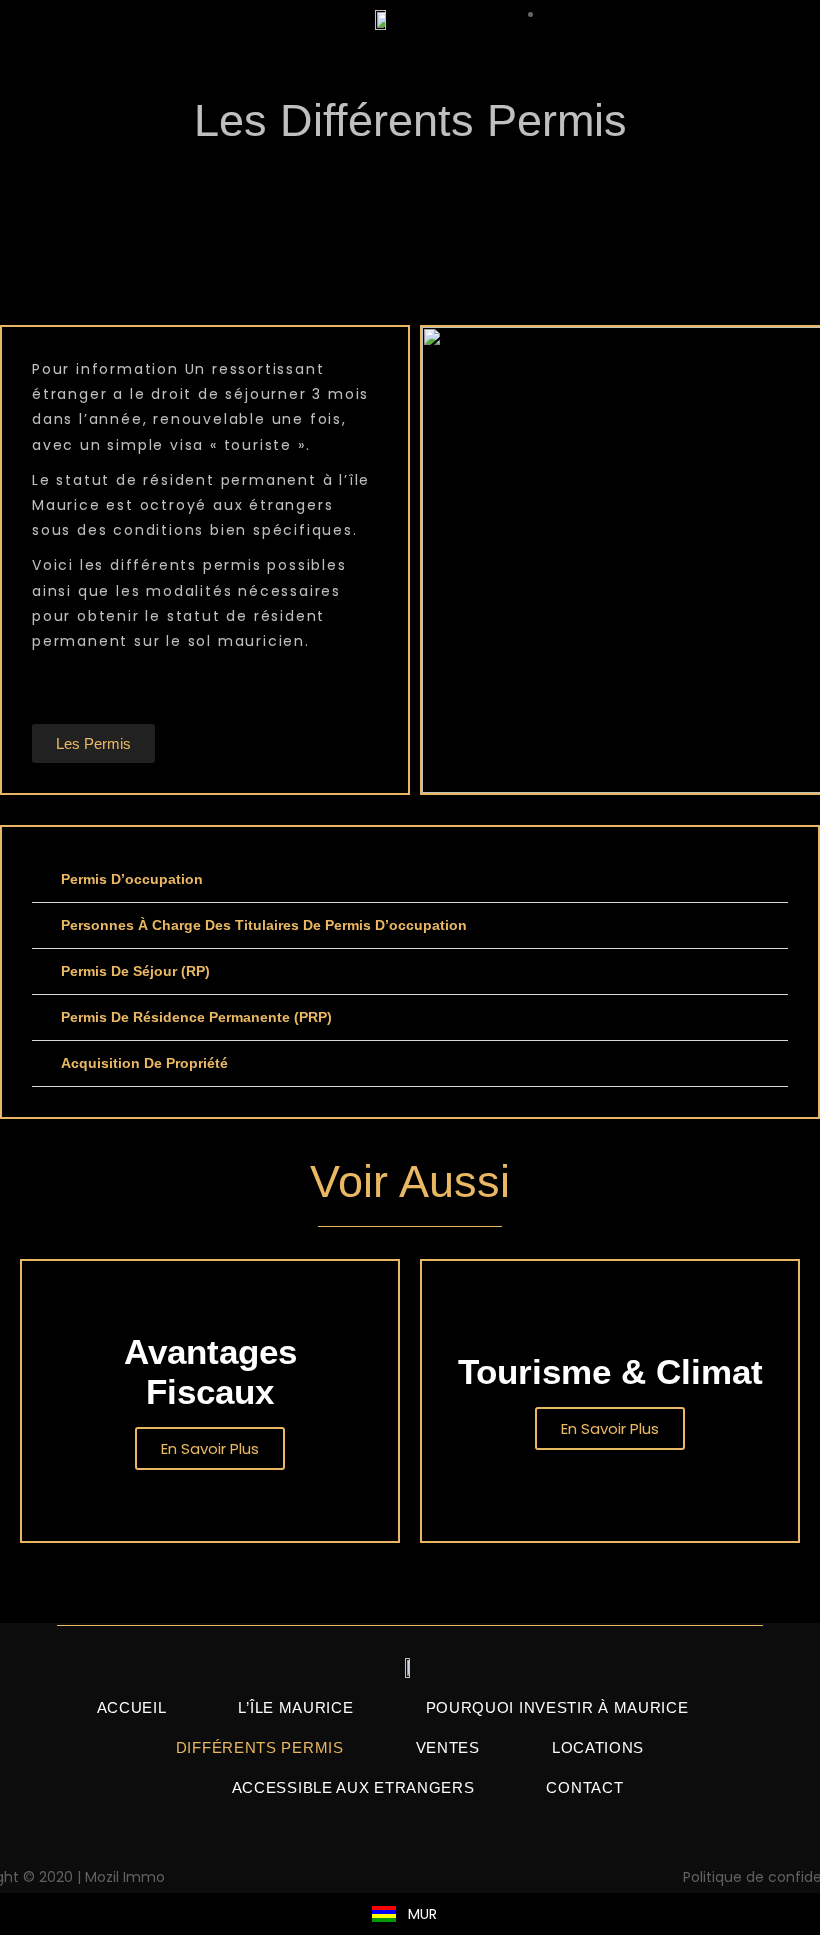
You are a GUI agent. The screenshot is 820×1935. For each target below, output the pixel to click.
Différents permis (260, 1747)
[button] (410, 880)
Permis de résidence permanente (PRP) (196, 1017)
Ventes (448, 1747)
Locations (598, 1747)
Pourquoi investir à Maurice (557, 1707)
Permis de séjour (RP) (135, 971)
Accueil (132, 1707)
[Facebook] (410, 1873)
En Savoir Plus (210, 1448)
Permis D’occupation (132, 879)
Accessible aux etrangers (353, 1787)
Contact (584, 1787)
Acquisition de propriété (144, 1063)
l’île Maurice (295, 1707)
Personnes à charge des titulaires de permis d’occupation (264, 925)
